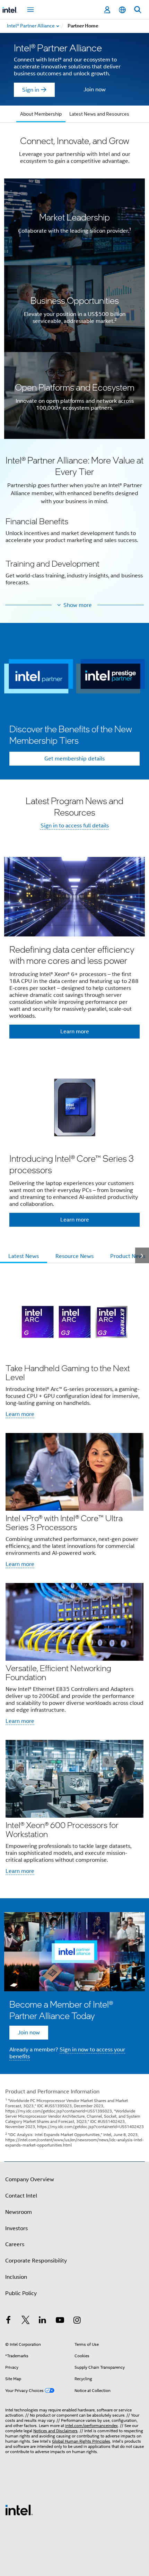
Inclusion (16, 2277)
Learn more (20, 1414)
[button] (74, 524)
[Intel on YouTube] (60, 2321)
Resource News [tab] (74, 1256)
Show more (78, 605)
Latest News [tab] (24, 1256)
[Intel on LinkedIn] (43, 2321)
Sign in (31, 90)
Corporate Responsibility (36, 2261)
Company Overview (30, 2179)
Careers (15, 2244)
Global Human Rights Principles (81, 2441)
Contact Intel (21, 2196)
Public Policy (21, 2293)
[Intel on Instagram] (77, 2321)
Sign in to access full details (75, 826)
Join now (95, 90)
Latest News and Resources (99, 114)
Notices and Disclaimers (55, 2431)
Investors (16, 2228)
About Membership (41, 114)
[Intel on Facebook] (8, 2321)
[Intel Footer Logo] (19, 2510)
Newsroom (19, 2212)
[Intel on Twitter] (26, 2321)
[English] (122, 10)
